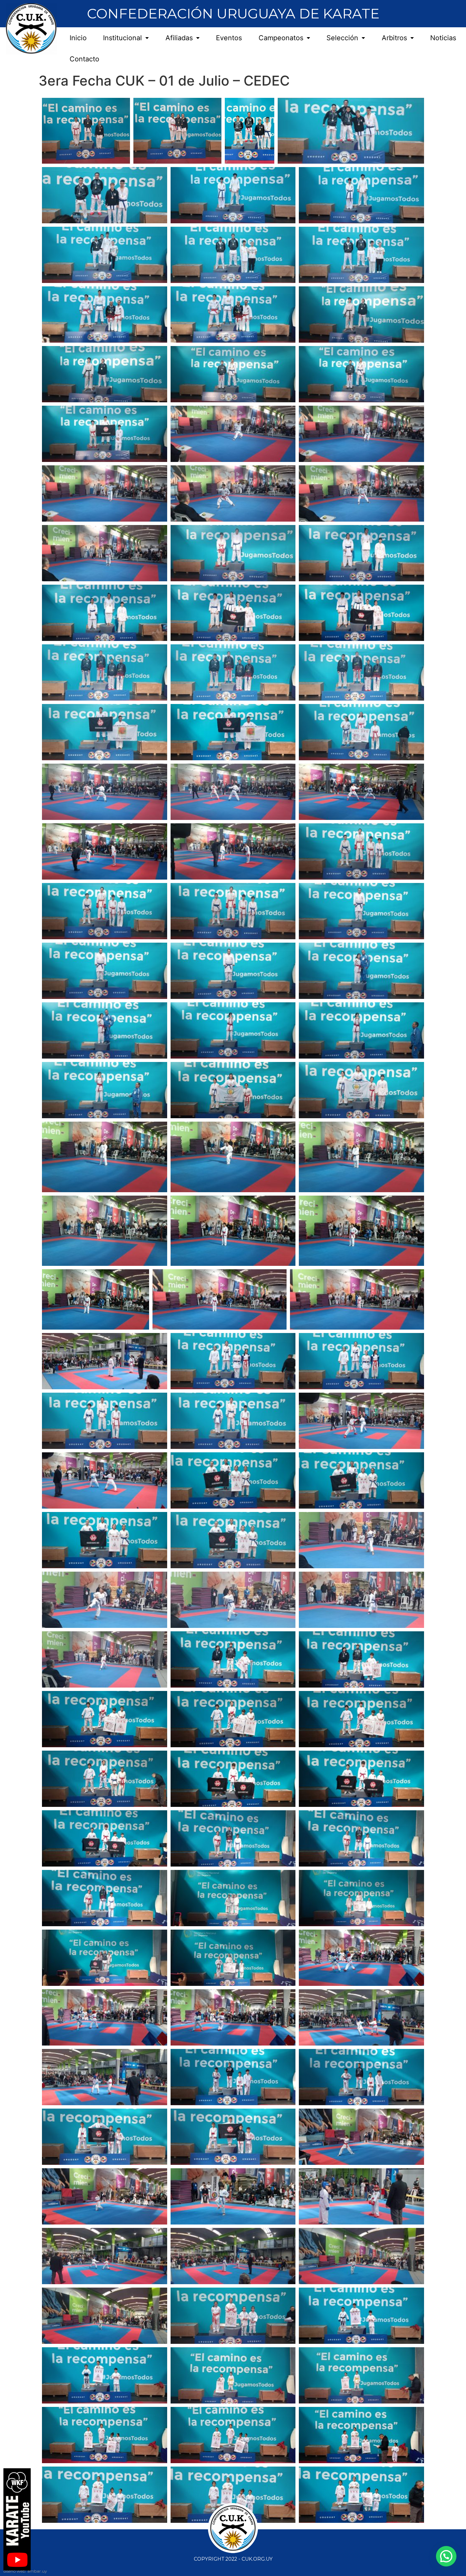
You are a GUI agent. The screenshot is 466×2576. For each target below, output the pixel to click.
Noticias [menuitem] (443, 38)
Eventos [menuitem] (229, 38)
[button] (446, 2556)
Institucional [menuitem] (122, 38)
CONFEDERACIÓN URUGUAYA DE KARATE (233, 13)
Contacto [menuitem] (84, 59)
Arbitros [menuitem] (394, 38)
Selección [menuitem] (342, 38)
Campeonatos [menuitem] (281, 38)
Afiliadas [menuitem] (179, 38)
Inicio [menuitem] (78, 38)
